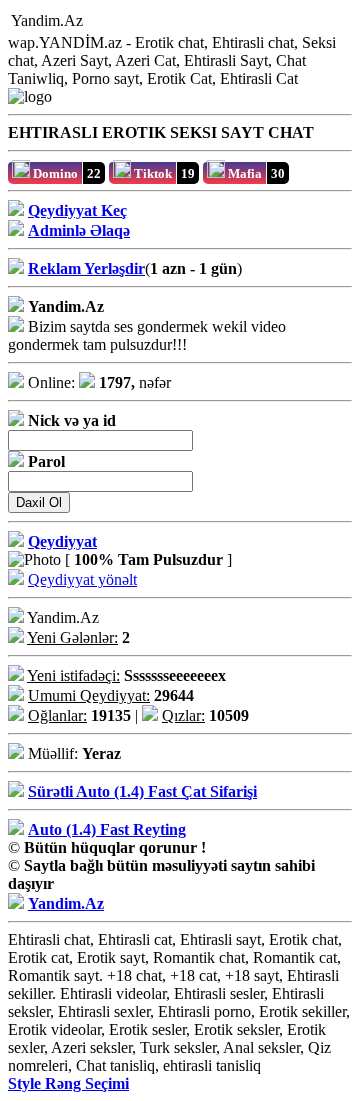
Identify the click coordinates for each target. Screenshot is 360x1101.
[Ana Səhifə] (95, 21)
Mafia (243, 173)
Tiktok (151, 173)
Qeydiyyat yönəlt (82, 579)
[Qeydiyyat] (195, 21)
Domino (54, 173)
